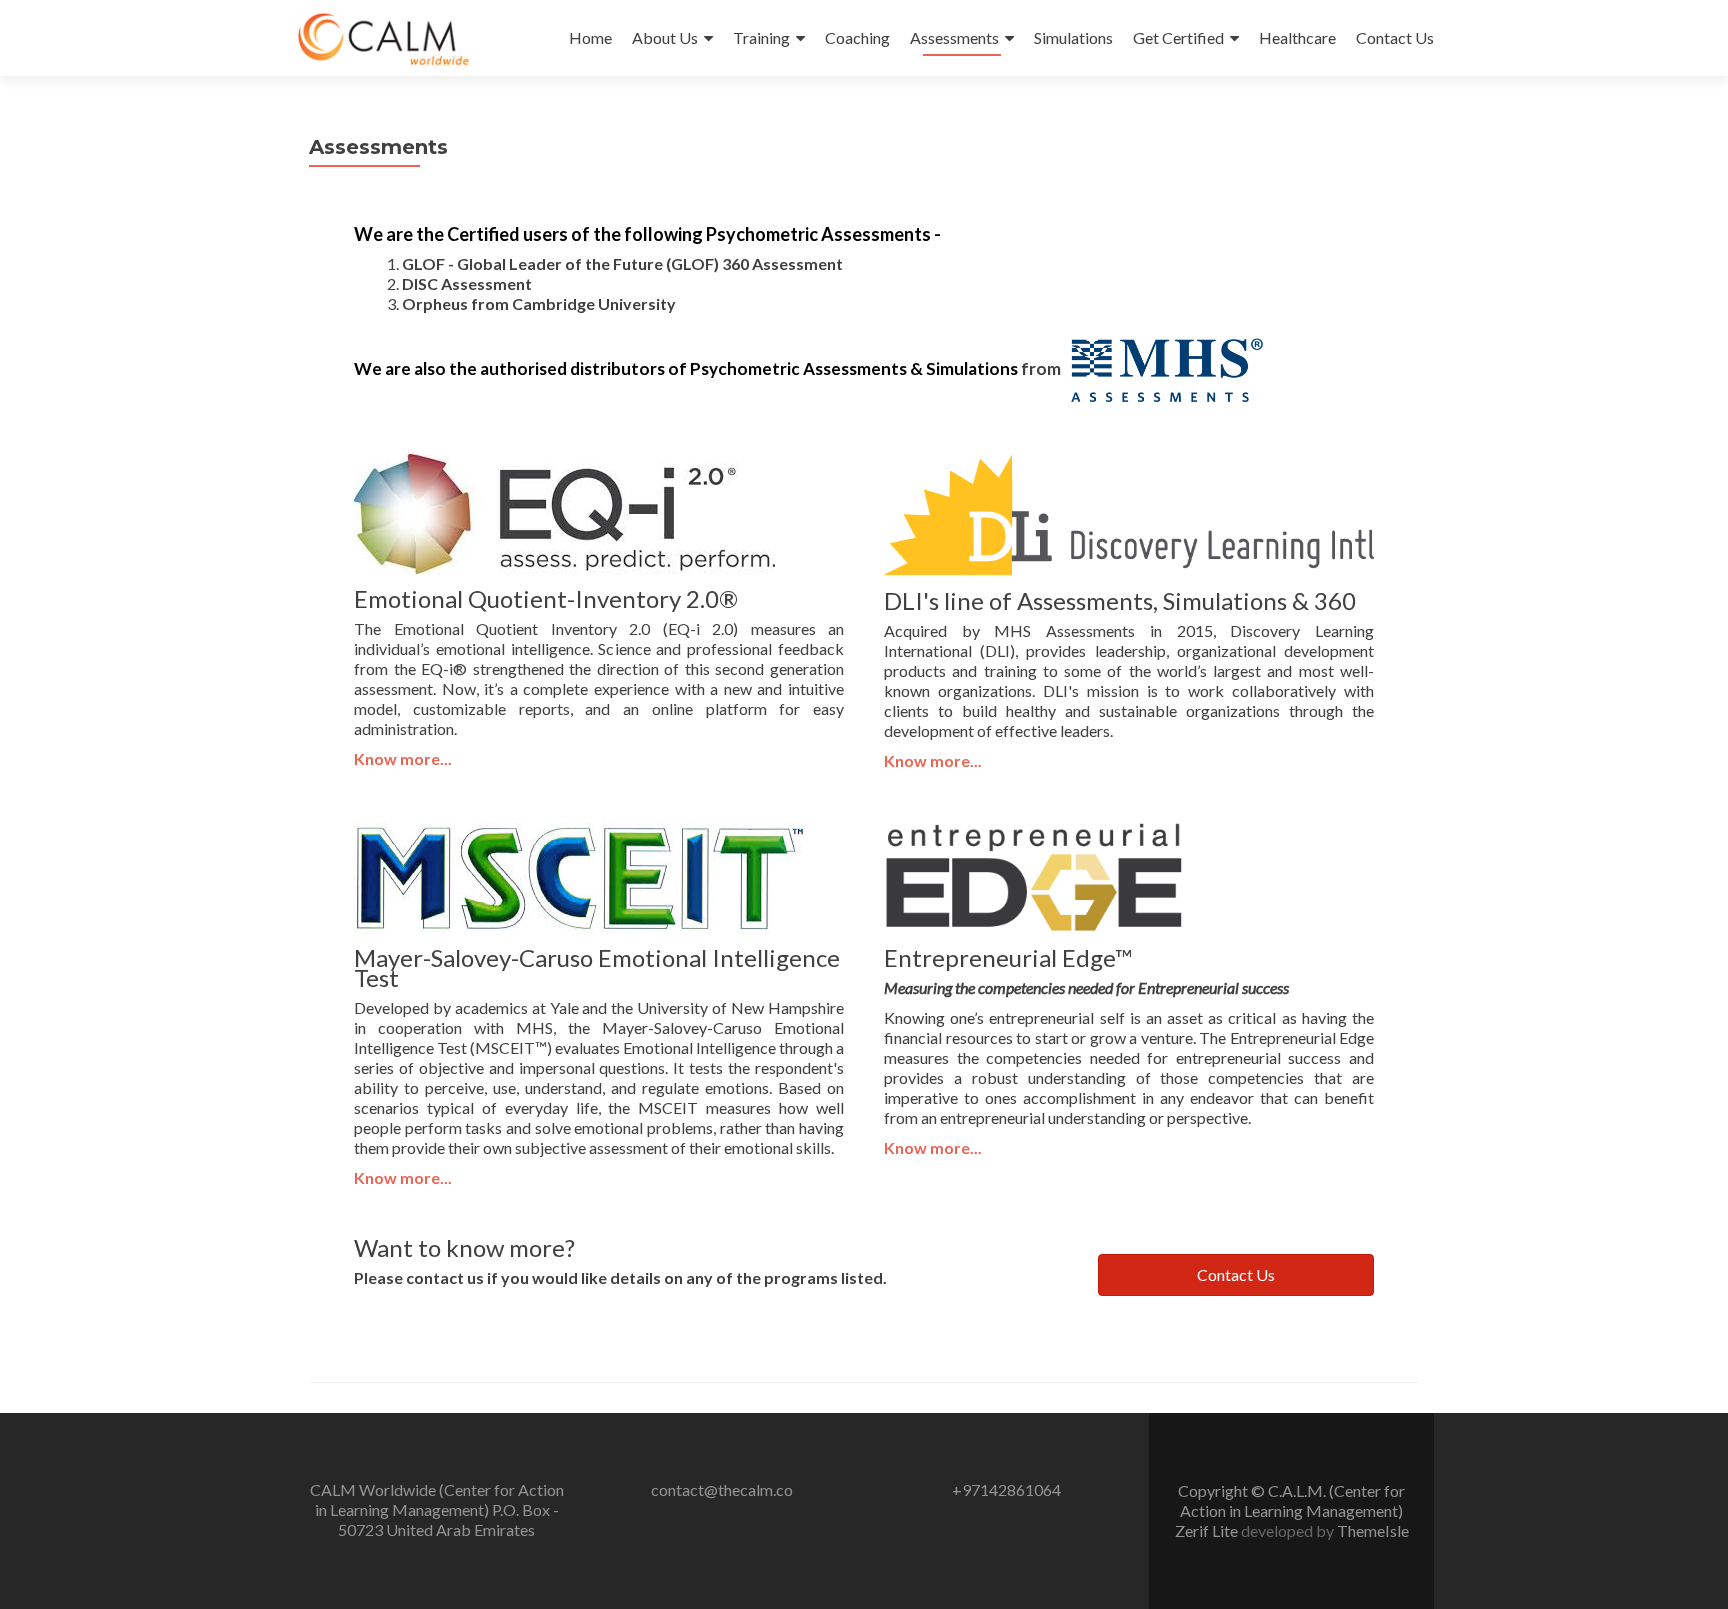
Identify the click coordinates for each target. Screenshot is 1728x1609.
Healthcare (1297, 37)
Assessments (954, 37)
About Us (665, 37)
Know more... (933, 760)
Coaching (857, 37)
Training (761, 37)
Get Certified (1178, 37)
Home (590, 37)
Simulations (1073, 37)
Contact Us (1395, 37)
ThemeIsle (1373, 1530)
